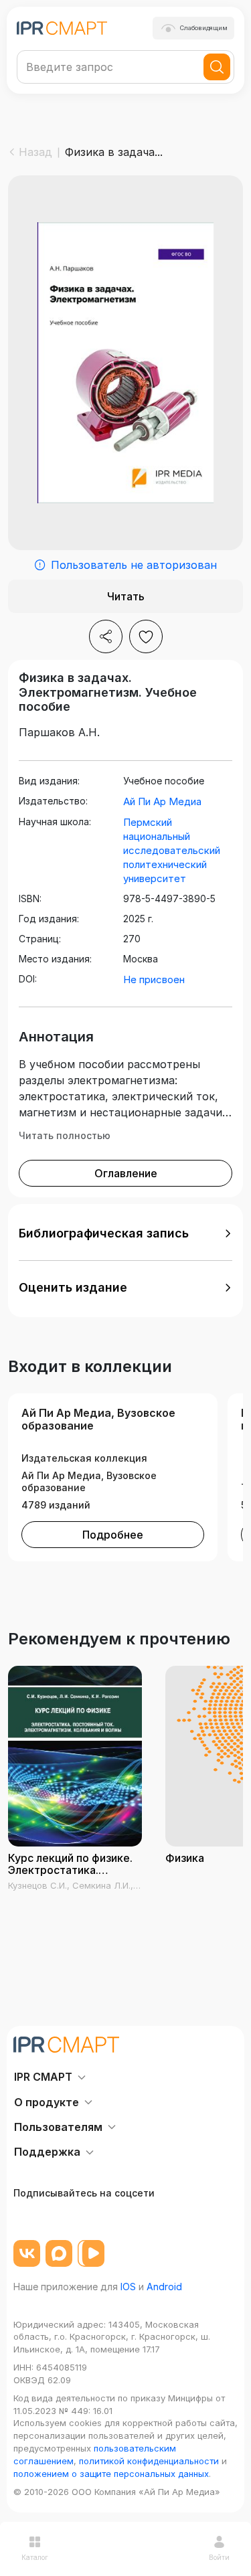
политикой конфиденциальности (149, 2461)
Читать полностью (65, 1135)
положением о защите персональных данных (111, 2474)
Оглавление (126, 1173)
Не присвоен (154, 979)
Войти (219, 2557)
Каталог (35, 2557)
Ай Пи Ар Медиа (162, 801)
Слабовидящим (204, 28)
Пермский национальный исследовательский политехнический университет (172, 850)
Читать (126, 596)
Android (164, 2287)
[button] (125, 1233)
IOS (128, 2287)
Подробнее (113, 1535)
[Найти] (217, 67)
